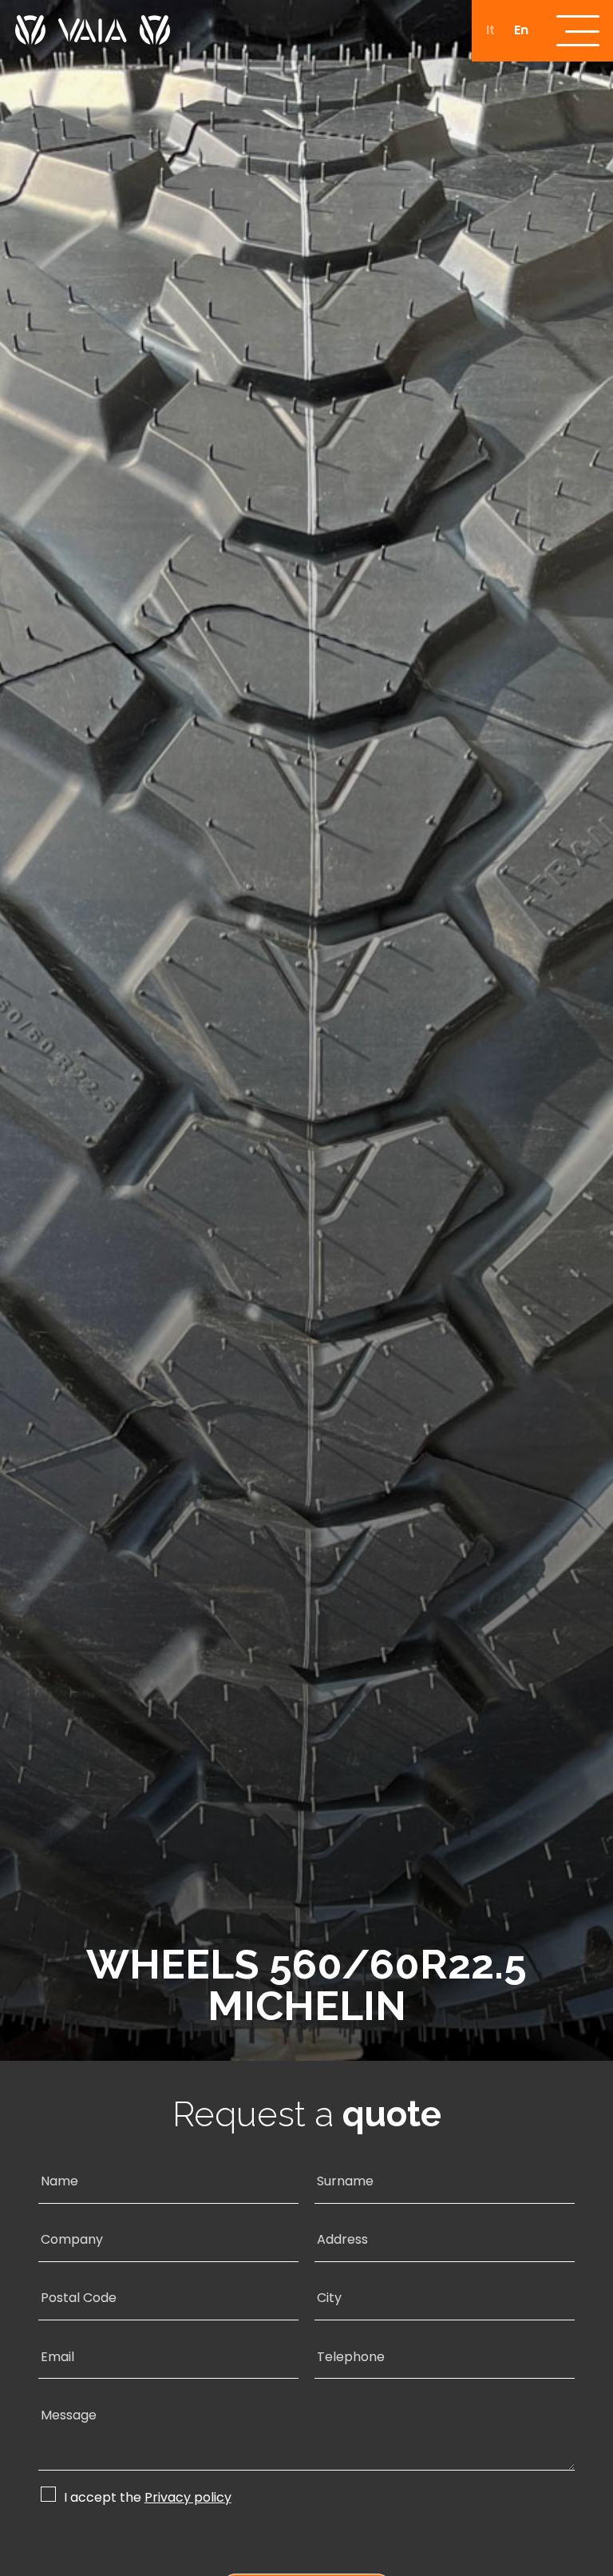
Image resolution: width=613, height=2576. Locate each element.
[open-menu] (578, 31)
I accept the (148, 2497)
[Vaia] (93, 22)
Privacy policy (188, 2498)
